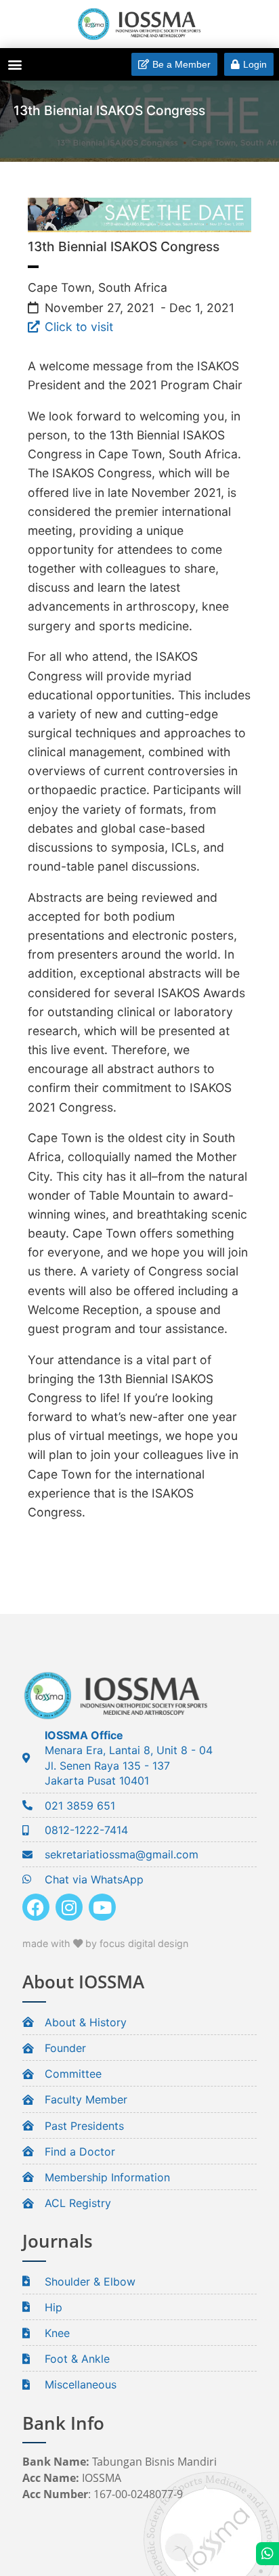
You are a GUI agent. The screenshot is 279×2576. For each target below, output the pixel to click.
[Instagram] (69, 1907)
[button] (15, 64)
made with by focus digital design (105, 1943)
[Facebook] (36, 1907)
